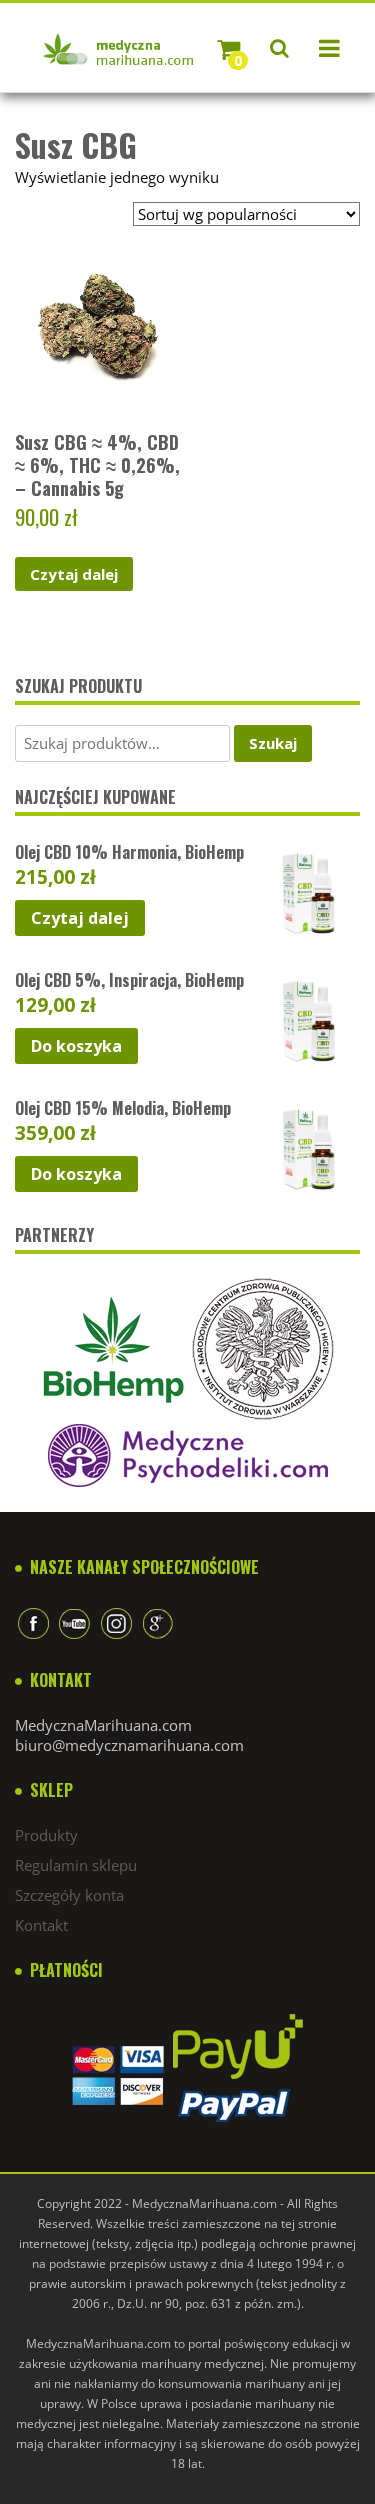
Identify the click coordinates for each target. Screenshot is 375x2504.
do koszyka (76, 1046)
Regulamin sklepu (76, 1865)
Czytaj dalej (74, 574)
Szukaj (273, 743)
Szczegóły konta (69, 1895)
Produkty (46, 1835)
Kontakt (41, 1925)
